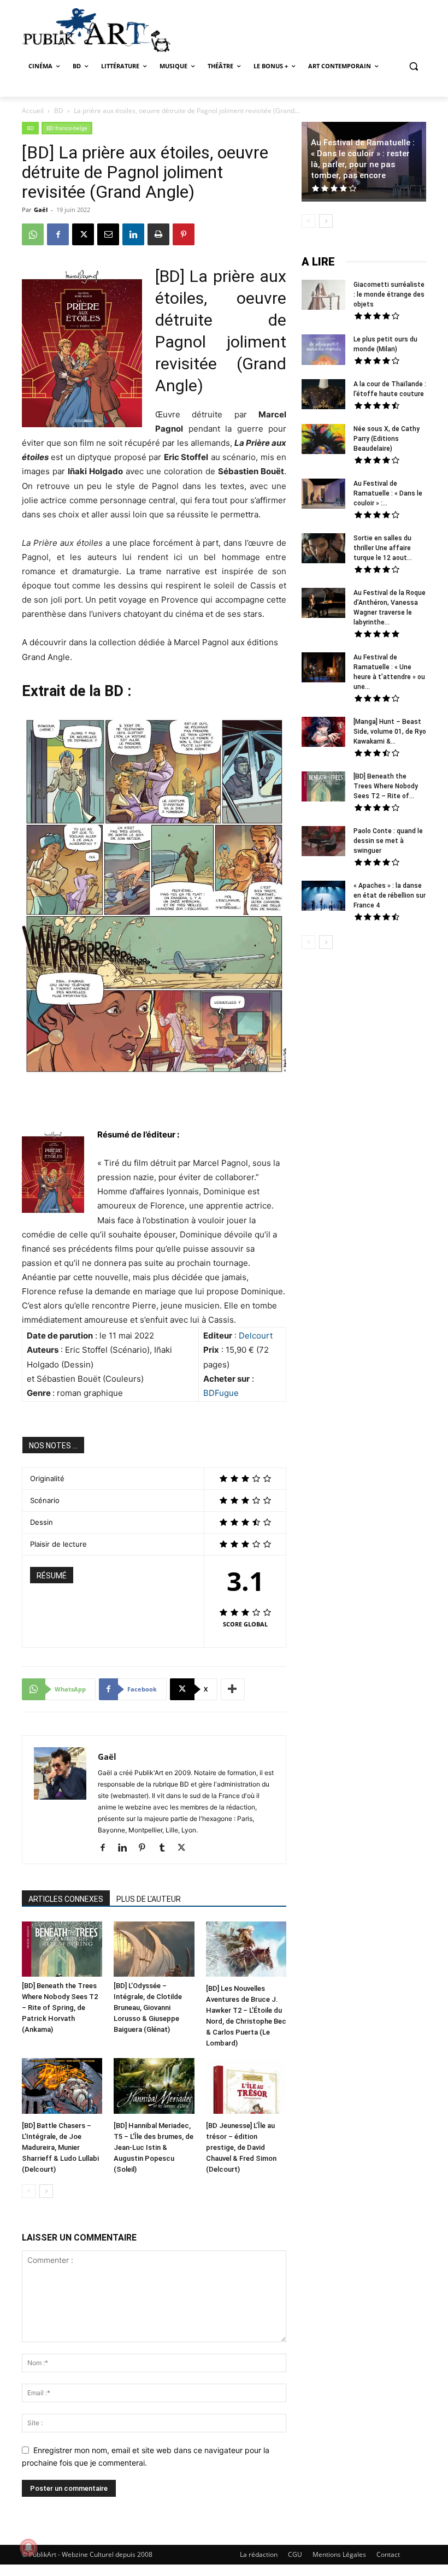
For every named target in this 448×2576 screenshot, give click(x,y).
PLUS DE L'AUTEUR (149, 1899)
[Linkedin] (133, 234)
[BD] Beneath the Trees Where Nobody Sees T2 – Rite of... (386, 786)
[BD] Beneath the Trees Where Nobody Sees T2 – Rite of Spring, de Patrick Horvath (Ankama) (60, 2008)
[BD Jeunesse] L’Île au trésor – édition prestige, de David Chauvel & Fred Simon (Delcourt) (241, 2147)
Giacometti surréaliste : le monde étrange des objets (389, 294)
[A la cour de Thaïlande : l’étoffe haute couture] (323, 396)
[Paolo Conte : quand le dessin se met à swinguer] (323, 842)
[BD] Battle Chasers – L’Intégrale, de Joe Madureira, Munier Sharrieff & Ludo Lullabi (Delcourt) (60, 2147)
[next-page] (46, 2191)
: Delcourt (254, 1336)
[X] (83, 234)
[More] (233, 1689)
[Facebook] (58, 234)
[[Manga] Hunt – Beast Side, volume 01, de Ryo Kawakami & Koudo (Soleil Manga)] (323, 733)
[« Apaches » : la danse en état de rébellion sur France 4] (323, 897)
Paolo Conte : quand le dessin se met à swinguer (388, 841)
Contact (388, 2554)
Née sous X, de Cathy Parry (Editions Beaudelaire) (387, 439)
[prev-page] (29, 2191)
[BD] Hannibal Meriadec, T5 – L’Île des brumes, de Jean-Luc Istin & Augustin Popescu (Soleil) (154, 2147)
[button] (413, 66)
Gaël (41, 210)
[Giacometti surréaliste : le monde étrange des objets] (323, 296)
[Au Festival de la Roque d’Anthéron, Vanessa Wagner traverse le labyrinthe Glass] (323, 604)
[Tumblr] (166, 1848)
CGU (295, 2554)
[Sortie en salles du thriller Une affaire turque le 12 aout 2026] (323, 550)
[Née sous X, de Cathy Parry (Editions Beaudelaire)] (323, 440)
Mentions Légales (339, 2554)
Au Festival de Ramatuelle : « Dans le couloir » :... (388, 493)
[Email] (108, 234)
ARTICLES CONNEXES (66, 1899)
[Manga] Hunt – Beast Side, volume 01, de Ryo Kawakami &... (390, 732)
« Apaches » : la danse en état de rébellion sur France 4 (390, 895)
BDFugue (221, 1393)
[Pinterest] (184, 234)
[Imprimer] (158, 234)
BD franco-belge (67, 128)
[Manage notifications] (28, 2548)
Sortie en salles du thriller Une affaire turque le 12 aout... (383, 548)
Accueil (33, 111)
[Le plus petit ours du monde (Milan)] (323, 351)
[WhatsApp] (33, 234)
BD (59, 111)
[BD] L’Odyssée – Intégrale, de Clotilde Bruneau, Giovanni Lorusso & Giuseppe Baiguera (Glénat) (148, 2008)
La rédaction (259, 2554)
